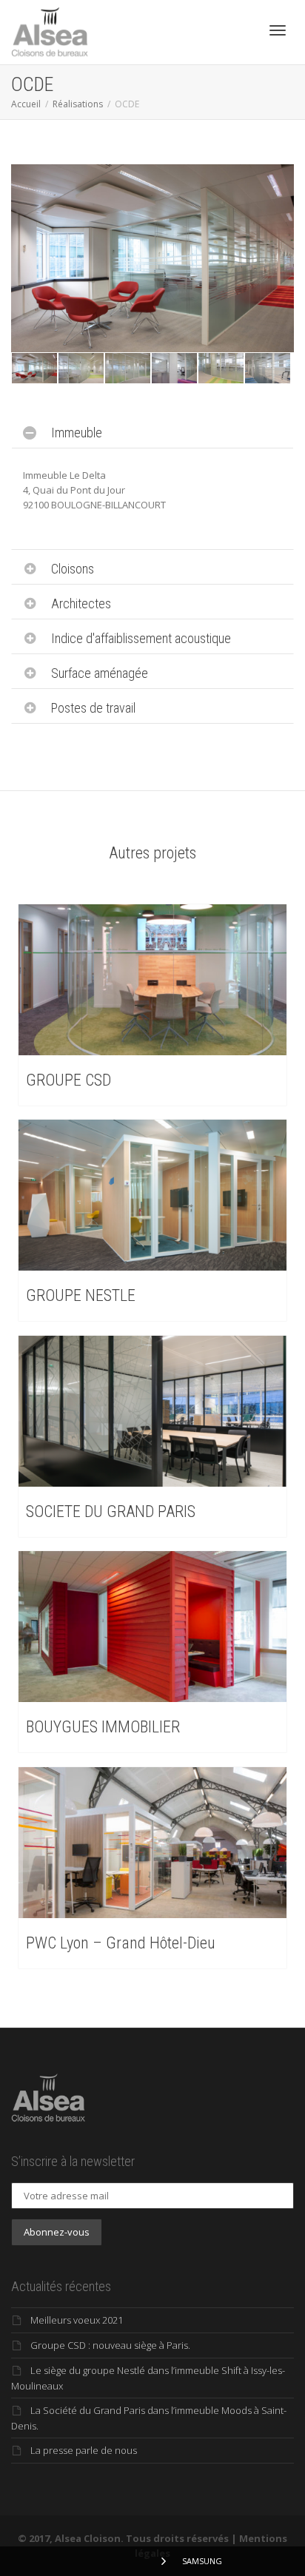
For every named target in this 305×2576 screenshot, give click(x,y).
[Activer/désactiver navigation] (278, 30)
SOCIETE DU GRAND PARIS (111, 1511)
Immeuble (77, 433)
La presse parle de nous (84, 2450)
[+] (34, 368)
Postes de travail (93, 708)
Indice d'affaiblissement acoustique (141, 638)
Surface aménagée (100, 673)
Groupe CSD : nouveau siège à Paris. (110, 2345)
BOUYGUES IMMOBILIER (103, 1727)
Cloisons (73, 569)
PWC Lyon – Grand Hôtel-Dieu (121, 1943)
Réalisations (78, 104)
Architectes (81, 603)
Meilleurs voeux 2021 (77, 2320)
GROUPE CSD (68, 1080)
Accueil (26, 104)
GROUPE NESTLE (81, 1295)
